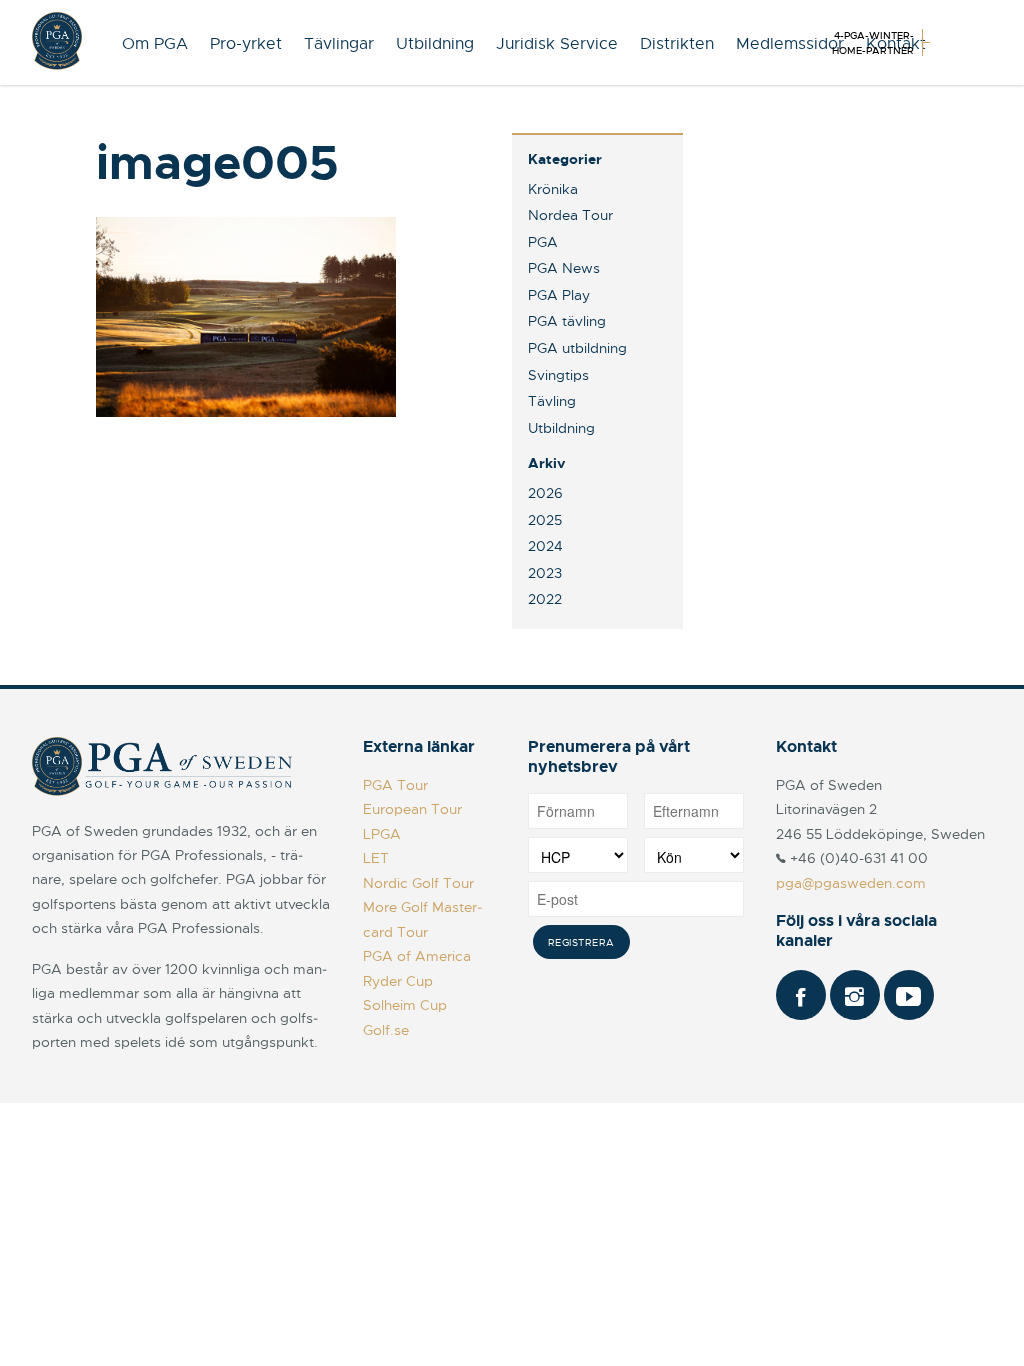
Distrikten (677, 44)
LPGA (382, 834)
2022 (545, 599)
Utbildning (435, 44)
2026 (545, 493)
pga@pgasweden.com (851, 883)
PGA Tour (395, 785)
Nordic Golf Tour (418, 883)
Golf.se (386, 1030)
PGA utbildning (577, 348)
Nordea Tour (570, 215)
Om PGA (155, 44)
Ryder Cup (398, 981)
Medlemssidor (790, 44)
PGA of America (417, 956)
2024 (545, 546)
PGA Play (559, 295)
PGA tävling (567, 321)
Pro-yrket (246, 44)
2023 (545, 573)
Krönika (553, 189)
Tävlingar (339, 44)
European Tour (412, 809)
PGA (543, 242)
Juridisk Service (557, 44)
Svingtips (558, 375)
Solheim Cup (405, 1005)
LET (376, 858)
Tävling (552, 401)
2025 (545, 520)
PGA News (564, 268)
